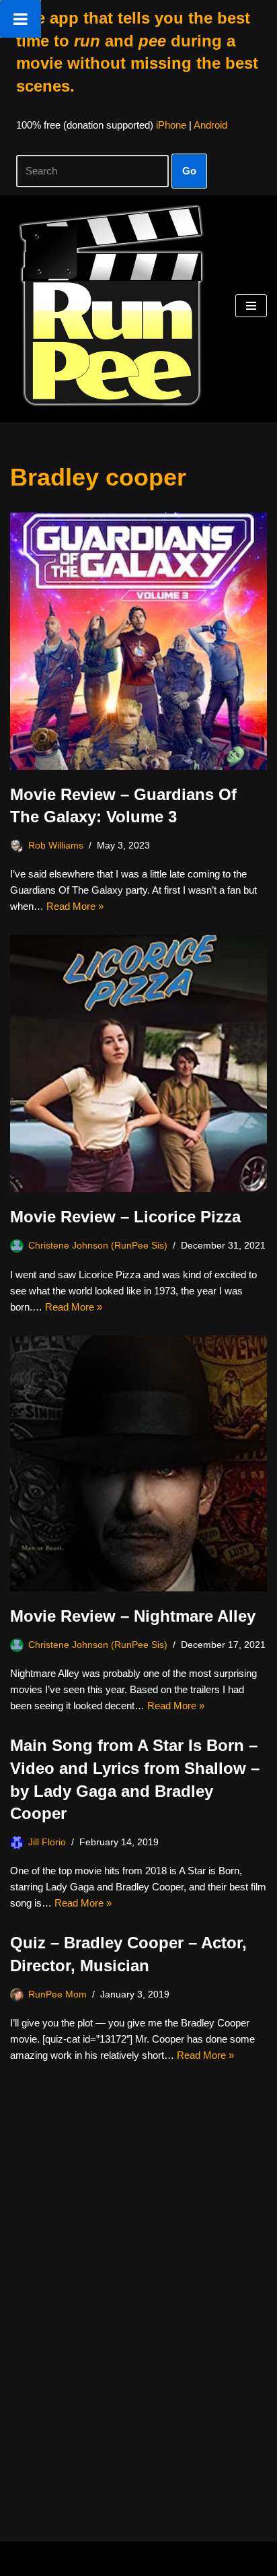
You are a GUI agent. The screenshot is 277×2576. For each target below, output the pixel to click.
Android (210, 125)
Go (189, 171)
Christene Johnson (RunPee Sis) (98, 1246)
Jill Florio (47, 1842)
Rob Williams (56, 846)
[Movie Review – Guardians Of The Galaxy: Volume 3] (138, 641)
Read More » (75, 906)
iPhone (171, 125)
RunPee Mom (57, 1994)
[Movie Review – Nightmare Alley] (138, 1464)
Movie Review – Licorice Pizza (125, 1217)
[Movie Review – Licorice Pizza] (138, 1063)
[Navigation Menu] (251, 306)
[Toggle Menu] (21, 19)
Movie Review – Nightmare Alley (133, 1616)
